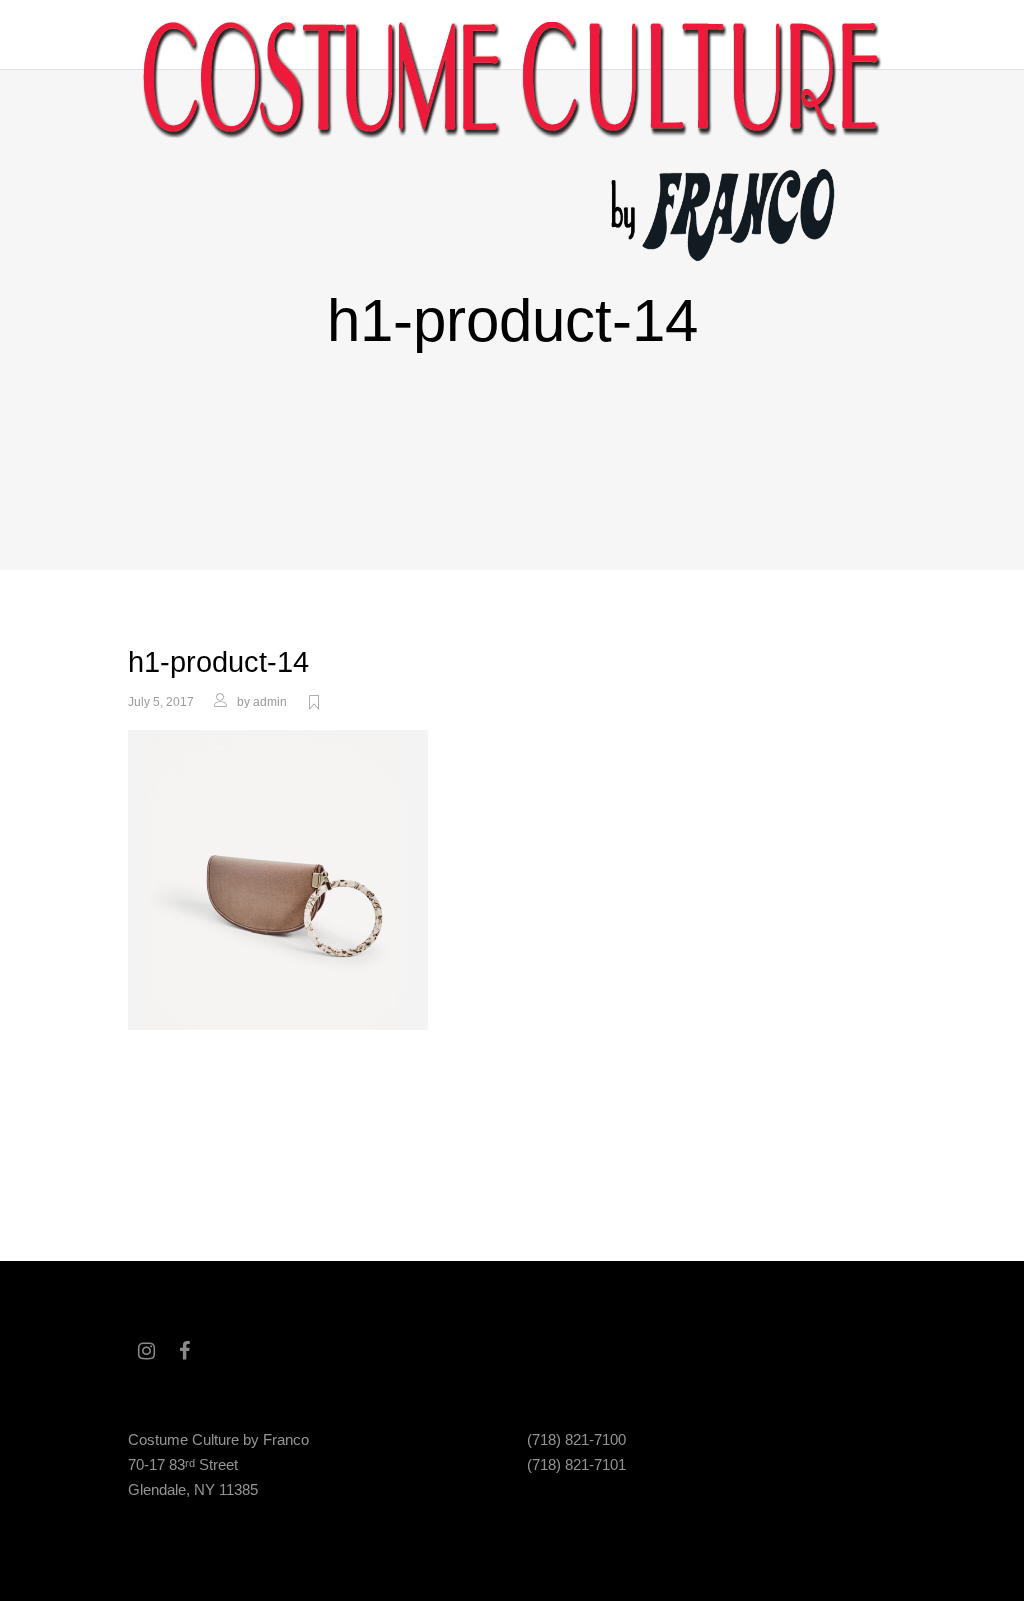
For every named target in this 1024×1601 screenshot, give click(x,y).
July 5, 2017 (161, 702)
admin (270, 702)
